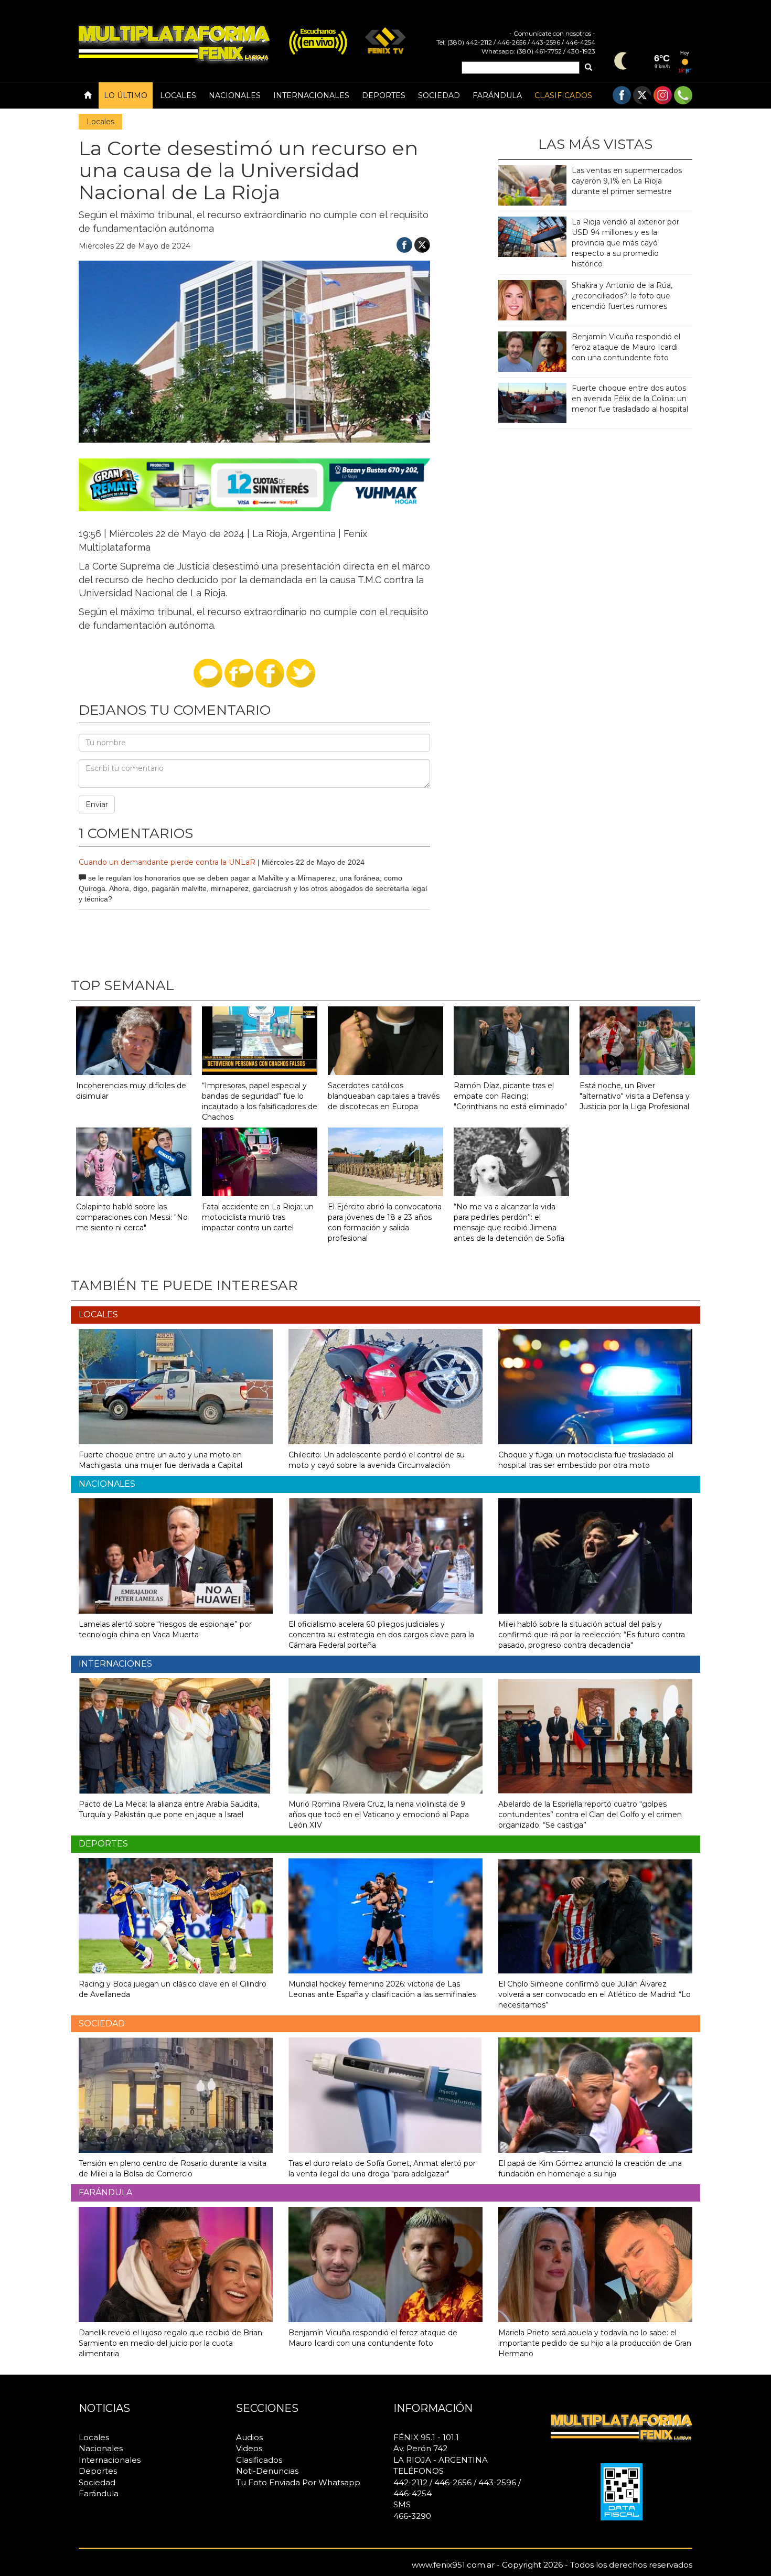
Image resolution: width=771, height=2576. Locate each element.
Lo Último (126, 95)
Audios (249, 2437)
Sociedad (439, 95)
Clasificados (563, 95)
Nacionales (235, 95)
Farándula (497, 95)
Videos (249, 2448)
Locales (178, 95)
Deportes (384, 95)
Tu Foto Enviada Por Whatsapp (298, 2482)
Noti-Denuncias (267, 2471)
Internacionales (311, 95)
